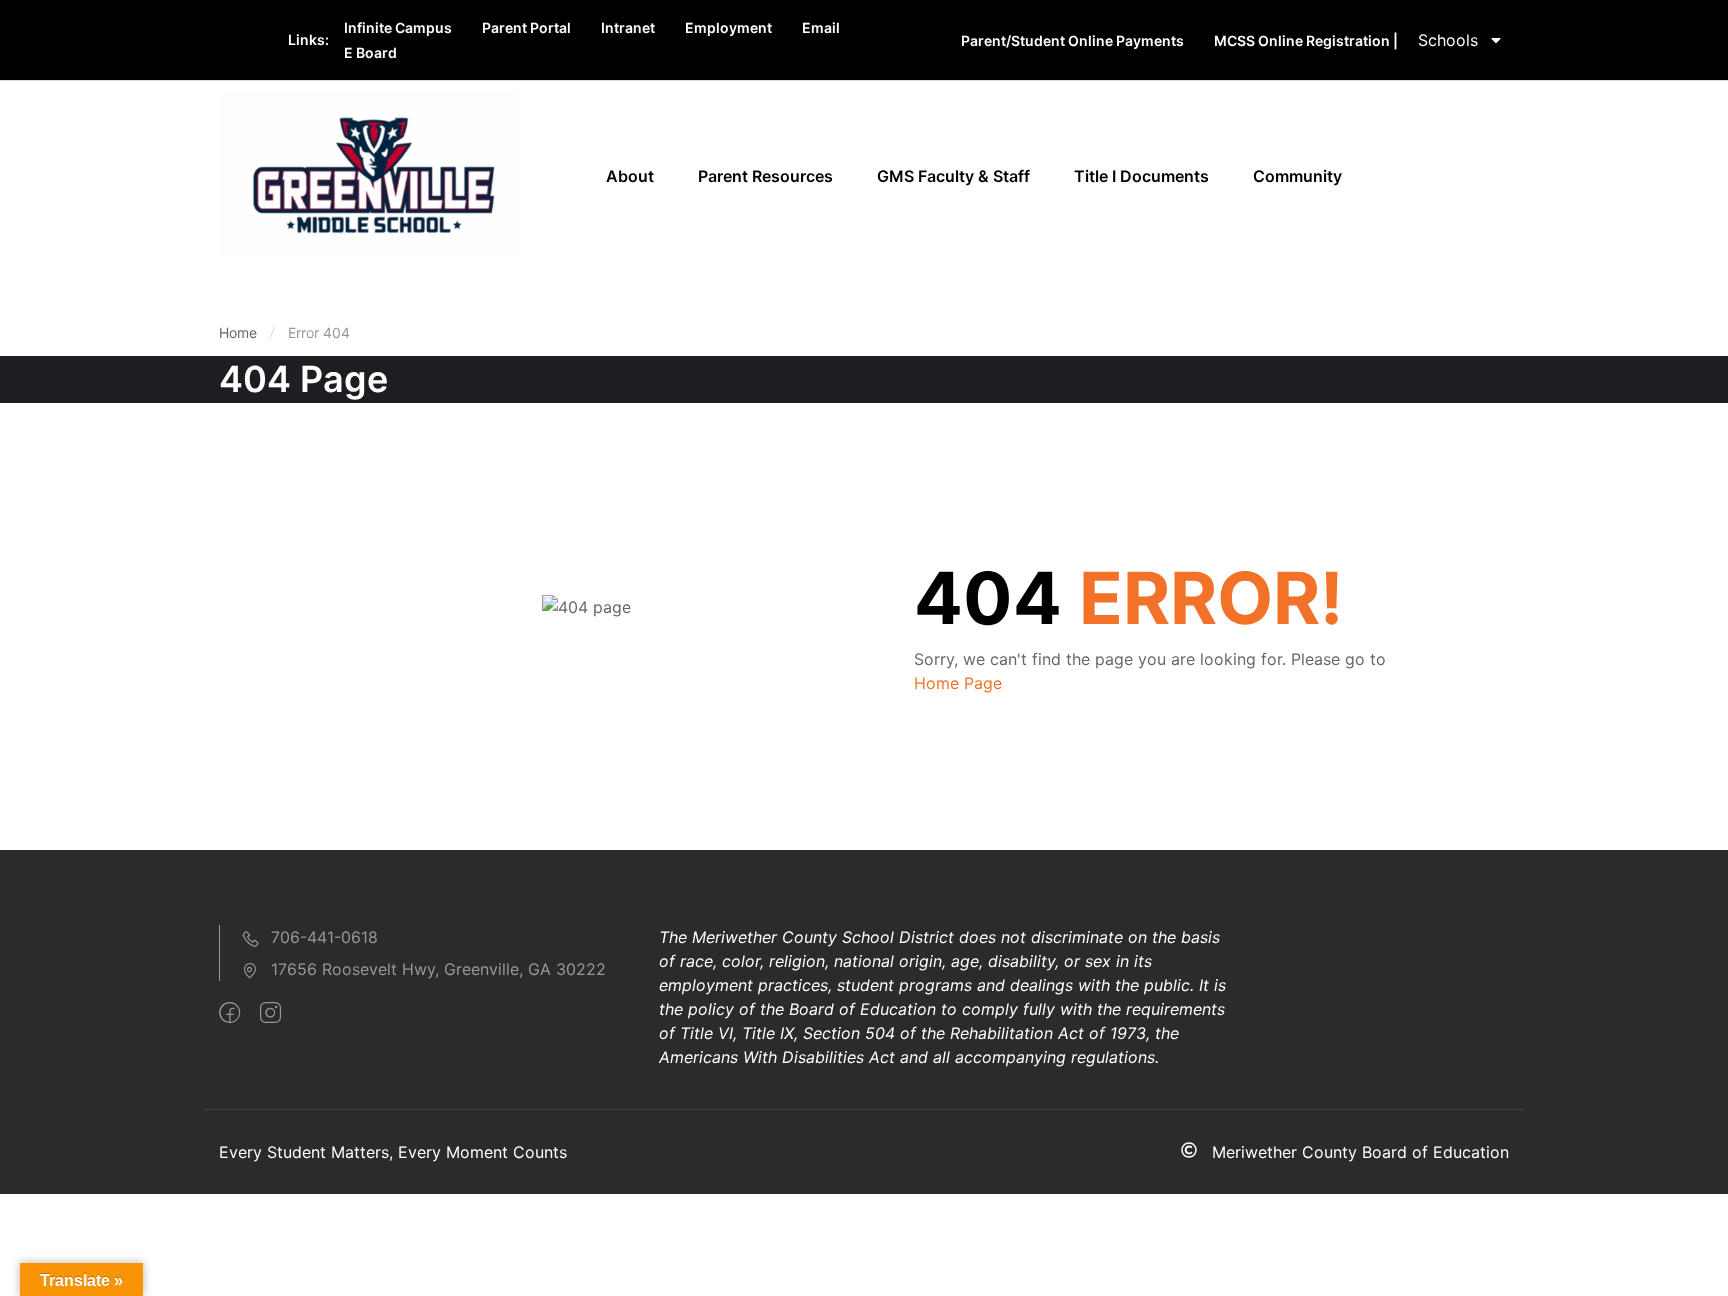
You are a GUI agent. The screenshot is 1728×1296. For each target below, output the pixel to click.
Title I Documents (1141, 176)
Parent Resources (765, 176)
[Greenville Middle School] (369, 174)
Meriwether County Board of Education (1360, 1152)
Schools (1448, 40)
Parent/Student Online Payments (1072, 40)
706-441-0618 (324, 937)
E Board (370, 52)
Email (821, 27)
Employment (728, 27)
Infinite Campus (398, 27)
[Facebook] (229, 1013)
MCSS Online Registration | (1306, 40)
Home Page (958, 683)
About (630, 176)
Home (238, 332)
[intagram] (270, 1013)
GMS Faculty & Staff (953, 176)
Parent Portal (526, 27)
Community (1297, 176)
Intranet (628, 27)
